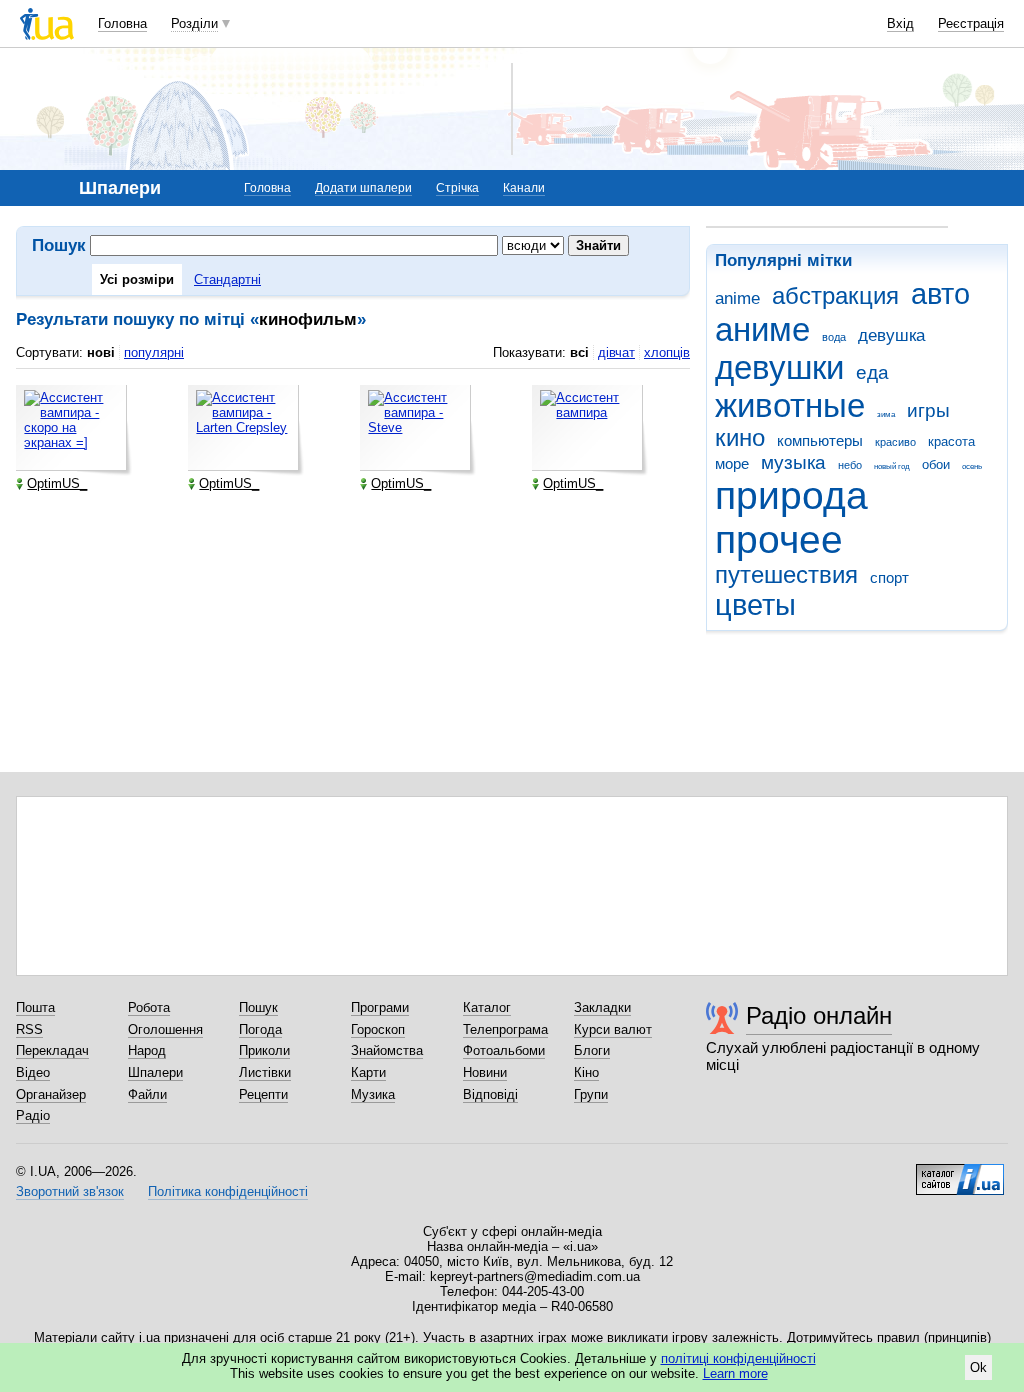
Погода (260, 1029)
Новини (485, 1072)
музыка (793, 462)
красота (951, 441)
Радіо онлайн (819, 1015)
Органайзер (51, 1094)
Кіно (586, 1072)
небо (850, 465)
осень (972, 466)
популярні (154, 352)
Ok (978, 1367)
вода (834, 337)
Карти (368, 1072)
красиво (895, 442)
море (732, 463)
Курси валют (613, 1029)
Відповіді (490, 1094)
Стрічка (457, 188)
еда (872, 372)
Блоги (592, 1050)
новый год (892, 466)
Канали (524, 188)
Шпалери (155, 1072)
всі (579, 352)
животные (790, 405)
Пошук (258, 1007)
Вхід (900, 23)
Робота (149, 1007)
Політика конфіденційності (228, 1191)
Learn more (735, 1373)
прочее (779, 539)
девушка (891, 335)
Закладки (602, 1007)
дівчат (616, 352)
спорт (889, 577)
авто (940, 294)
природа (791, 495)
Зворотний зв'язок (70, 1191)
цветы (755, 605)
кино (740, 438)
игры (928, 410)
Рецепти (263, 1094)
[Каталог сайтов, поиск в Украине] (960, 1172)
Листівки (265, 1072)
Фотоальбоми (504, 1050)
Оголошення (165, 1029)
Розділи (194, 23)
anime (737, 298)
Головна (122, 23)
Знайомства (387, 1050)
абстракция (835, 296)
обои (936, 464)
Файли (147, 1094)
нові (101, 352)
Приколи (264, 1050)
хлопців (667, 352)
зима (886, 414)
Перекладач (52, 1050)
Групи (591, 1094)
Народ (147, 1050)
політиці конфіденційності (738, 1358)
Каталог (487, 1007)
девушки (779, 367)
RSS (29, 1029)
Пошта (35, 1007)
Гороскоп (378, 1029)
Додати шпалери (363, 188)
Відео (33, 1072)
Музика (373, 1094)
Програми (380, 1007)
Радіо (33, 1115)
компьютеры (820, 440)
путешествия (786, 575)
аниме (762, 329)
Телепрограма (505, 1029)
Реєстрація (971, 23)
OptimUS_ (57, 483)
